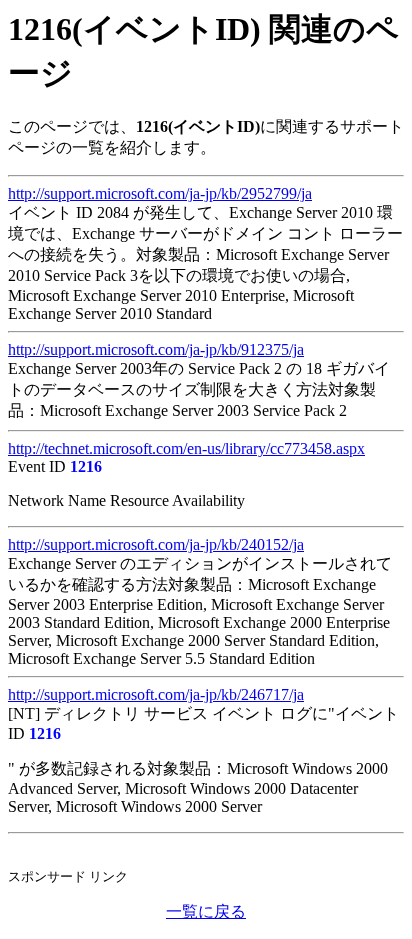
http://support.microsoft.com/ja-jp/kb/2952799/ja (160, 193)
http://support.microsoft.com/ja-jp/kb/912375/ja (156, 349)
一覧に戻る (206, 911)
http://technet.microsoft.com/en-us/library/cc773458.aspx (186, 448)
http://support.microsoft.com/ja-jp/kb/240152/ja (156, 544)
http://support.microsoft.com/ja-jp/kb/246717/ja (156, 694)
